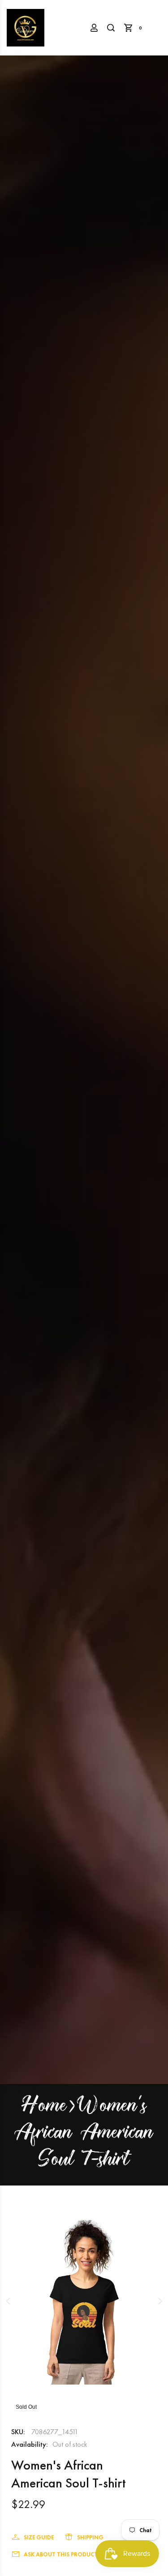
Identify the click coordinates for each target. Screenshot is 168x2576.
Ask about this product (61, 2554)
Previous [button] (9, 2301)
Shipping (90, 2537)
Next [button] (159, 2301)
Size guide (39, 2537)
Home (44, 2107)
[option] (84, 2301)
